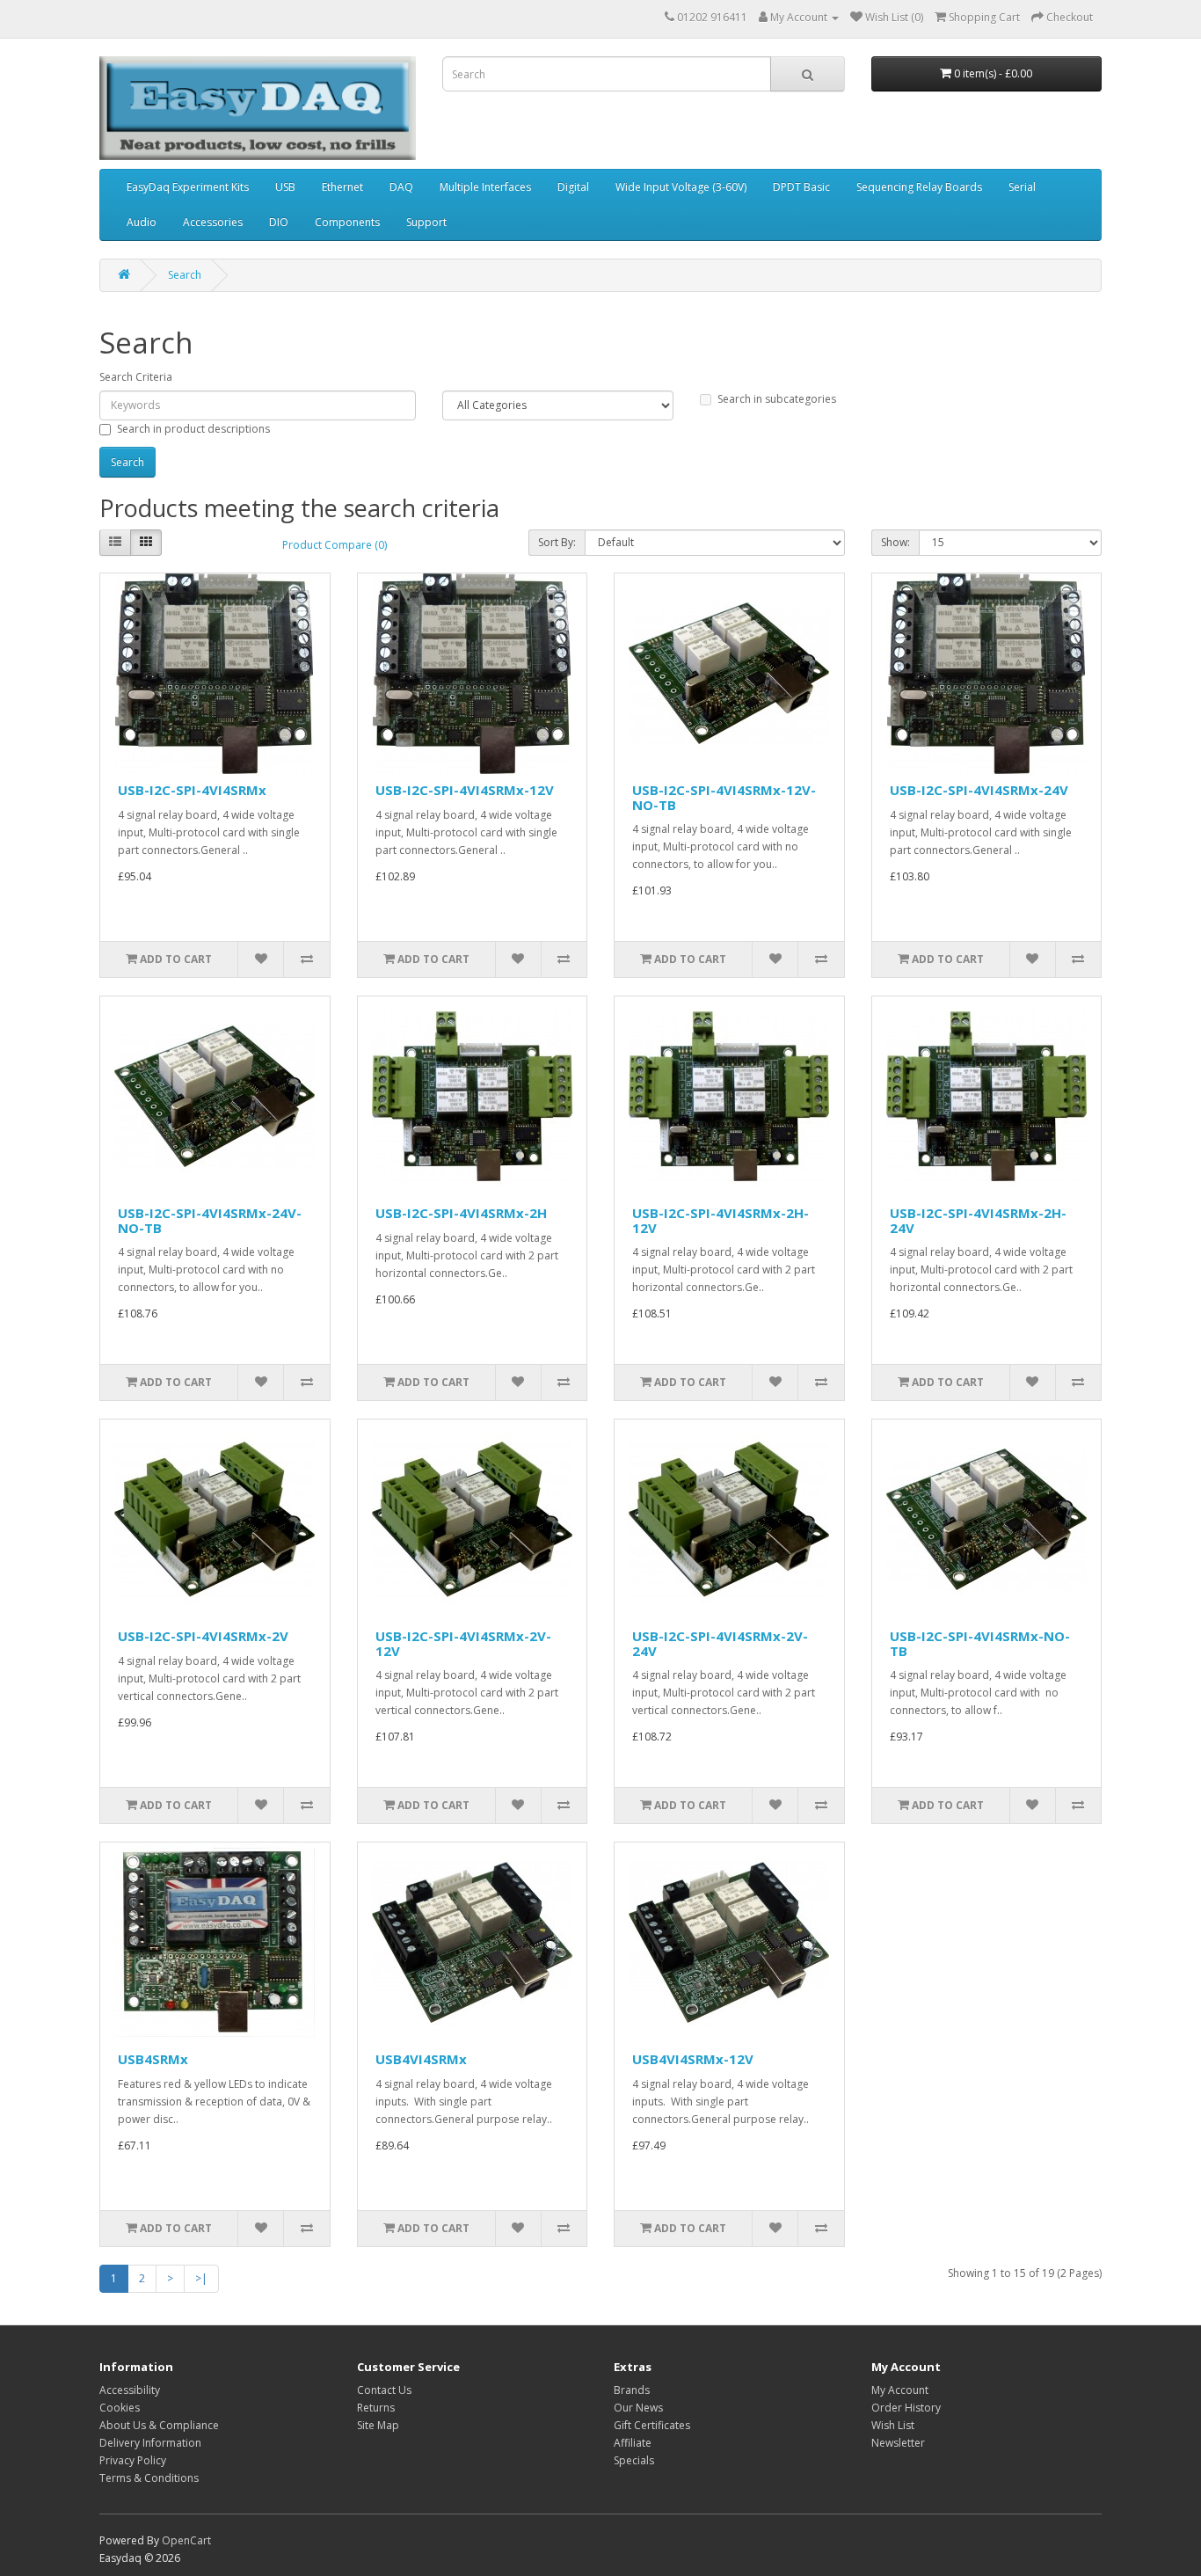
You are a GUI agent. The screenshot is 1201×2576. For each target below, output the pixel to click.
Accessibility (130, 2390)
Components (347, 222)
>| (201, 2278)
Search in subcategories (777, 399)
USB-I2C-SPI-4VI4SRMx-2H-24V (978, 1220)
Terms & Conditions (149, 2478)
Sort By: (557, 542)
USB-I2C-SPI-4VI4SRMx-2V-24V (720, 1643)
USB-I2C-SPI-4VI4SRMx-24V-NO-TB (210, 1220)
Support (426, 222)
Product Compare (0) (335, 545)
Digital (573, 187)
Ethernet (342, 187)
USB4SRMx (153, 2059)
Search (185, 275)
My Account (900, 2390)
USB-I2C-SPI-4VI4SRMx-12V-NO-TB (724, 797)
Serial (1022, 187)
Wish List (893, 2425)
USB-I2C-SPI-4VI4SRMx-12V (465, 790)
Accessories (213, 222)
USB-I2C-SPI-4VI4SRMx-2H (461, 1213)
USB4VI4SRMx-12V (693, 2059)
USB (285, 187)
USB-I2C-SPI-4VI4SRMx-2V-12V (463, 1643)
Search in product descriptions (193, 429)
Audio (142, 222)
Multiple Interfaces (485, 187)
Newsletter (898, 2443)
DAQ (401, 187)
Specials (634, 2460)
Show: (895, 542)
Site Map (378, 2425)
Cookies (120, 2408)
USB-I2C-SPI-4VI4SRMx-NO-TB (980, 1643)
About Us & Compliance (159, 2425)
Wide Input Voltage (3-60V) (681, 187)
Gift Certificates (652, 2425)
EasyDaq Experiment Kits (188, 187)
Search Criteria (136, 377)
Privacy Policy (133, 2460)
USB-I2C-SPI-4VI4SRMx (192, 790)
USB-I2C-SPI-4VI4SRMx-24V (979, 790)
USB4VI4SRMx (421, 2059)
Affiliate (633, 2443)
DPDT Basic (801, 187)
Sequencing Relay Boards (919, 187)
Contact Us (384, 2390)
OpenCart (186, 2540)
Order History (906, 2408)
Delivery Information (150, 2443)
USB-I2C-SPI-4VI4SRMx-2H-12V (721, 1220)
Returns (376, 2408)
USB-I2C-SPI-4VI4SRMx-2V (203, 1636)
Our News (638, 2408)
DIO (279, 222)
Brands (632, 2390)
